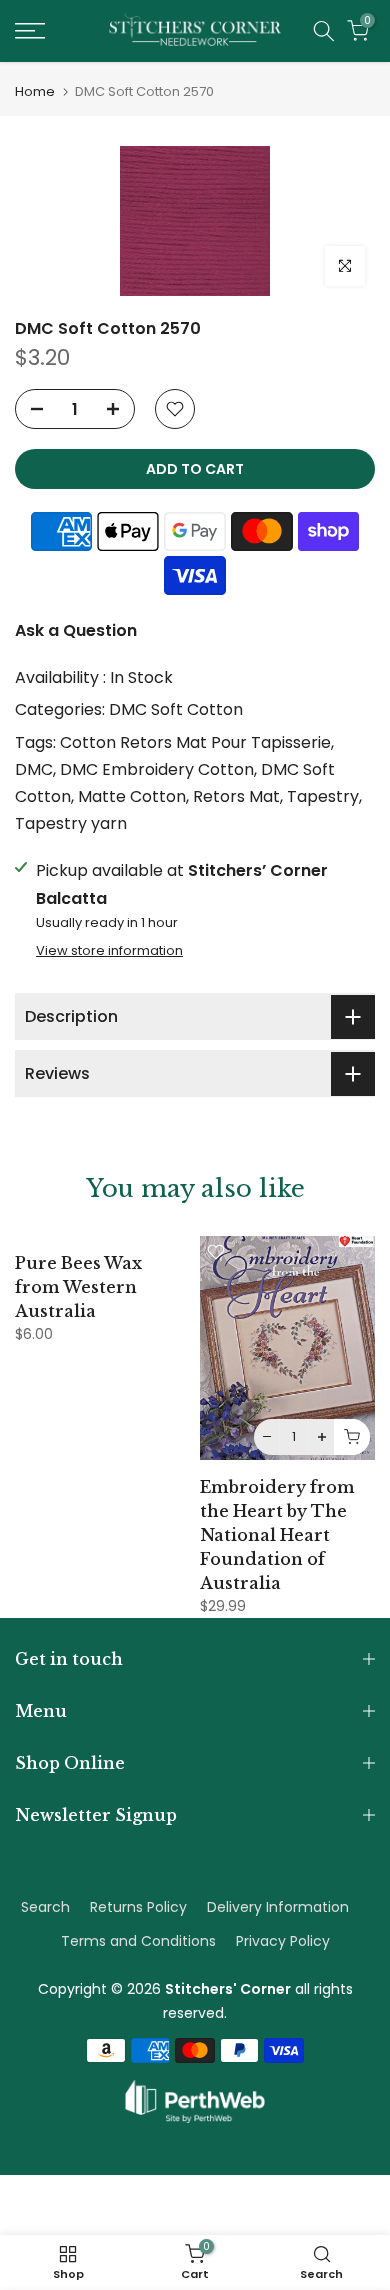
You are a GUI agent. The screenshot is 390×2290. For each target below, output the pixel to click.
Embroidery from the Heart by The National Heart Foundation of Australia (277, 1535)
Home (35, 91)
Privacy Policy (283, 1941)
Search (45, 1907)
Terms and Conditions (138, 1941)
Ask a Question (76, 630)
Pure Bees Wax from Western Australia (78, 1287)
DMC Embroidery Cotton (157, 769)
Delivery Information (278, 1907)
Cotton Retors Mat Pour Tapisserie (195, 742)
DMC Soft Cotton (176, 709)
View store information (109, 951)
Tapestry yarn (71, 823)
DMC (34, 769)
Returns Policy (138, 1907)
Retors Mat (236, 796)
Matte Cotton (132, 796)
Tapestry (323, 796)
